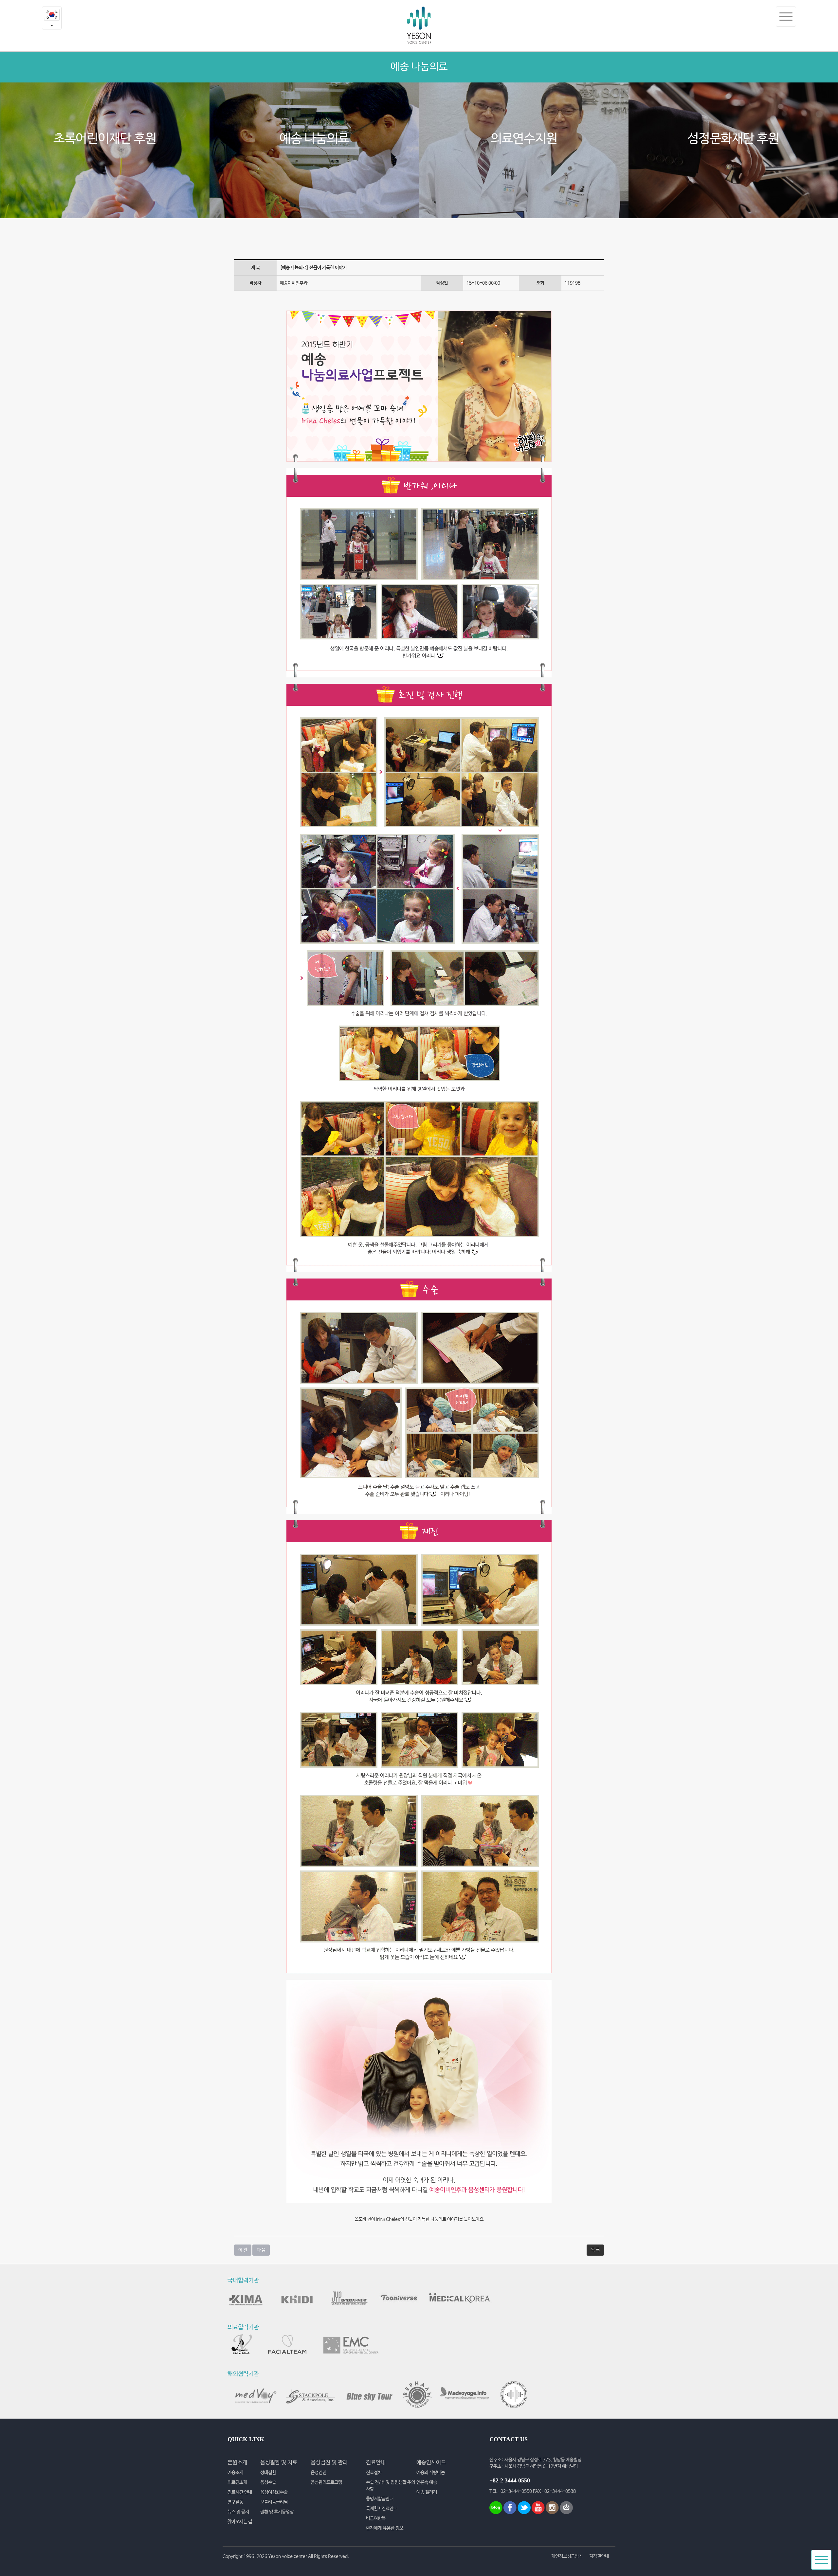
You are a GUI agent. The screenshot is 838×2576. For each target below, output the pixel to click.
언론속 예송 (427, 2482)
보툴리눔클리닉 (274, 2502)
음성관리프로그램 (326, 2482)
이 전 (243, 2250)
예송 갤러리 (427, 2492)
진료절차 (374, 2473)
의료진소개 (237, 2482)
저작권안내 (599, 2556)
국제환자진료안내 (382, 2509)
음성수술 (268, 2482)
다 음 (261, 2250)
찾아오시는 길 (240, 2522)
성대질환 (268, 2473)
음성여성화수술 (274, 2492)
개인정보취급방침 (567, 2556)
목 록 (595, 2250)
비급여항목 (376, 2518)
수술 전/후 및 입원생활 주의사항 (391, 2486)
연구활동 (235, 2502)
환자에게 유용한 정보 (385, 2528)
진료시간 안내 (240, 2492)
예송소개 (235, 2473)
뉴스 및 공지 (238, 2512)
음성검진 (319, 2473)
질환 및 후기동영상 (277, 2512)
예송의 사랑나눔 (431, 2473)
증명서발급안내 (380, 2499)
